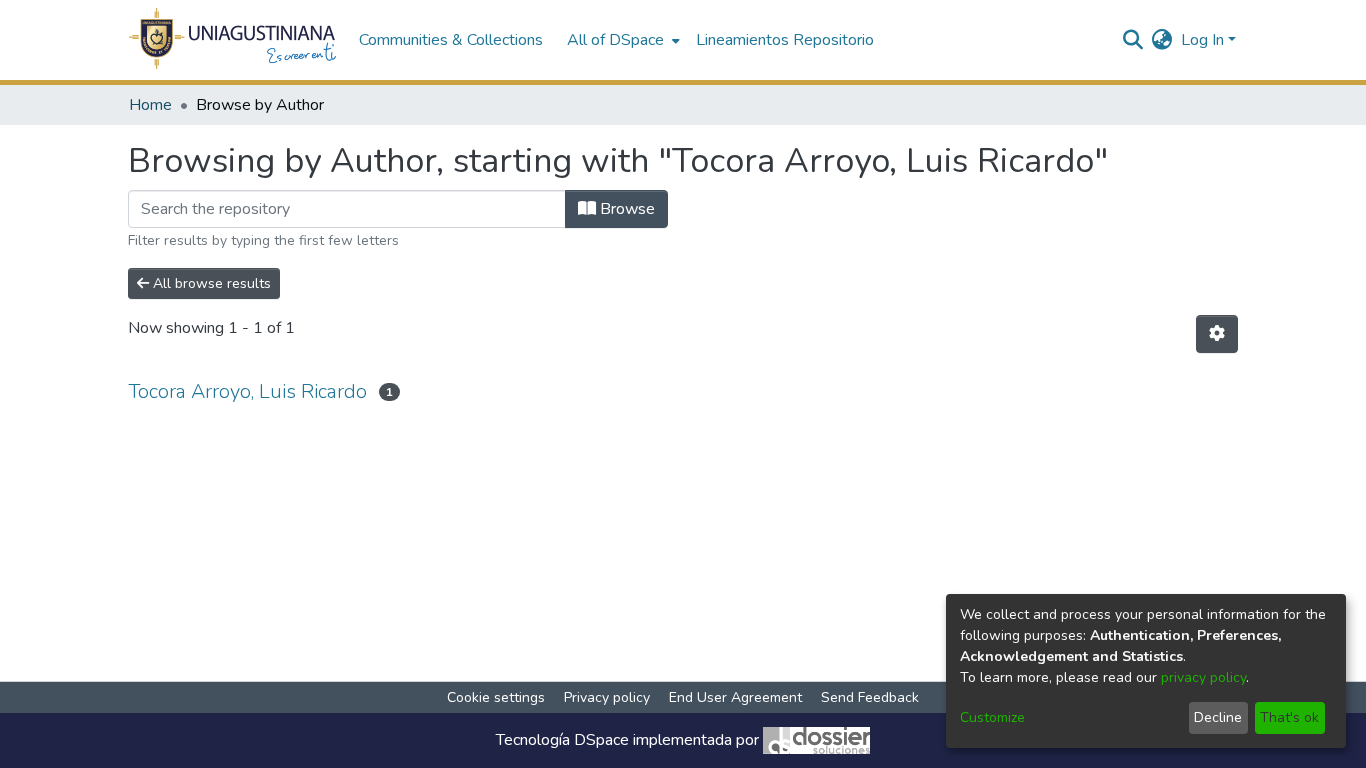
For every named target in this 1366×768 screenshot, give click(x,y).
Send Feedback (870, 697)
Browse (625, 209)
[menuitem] (621, 40)
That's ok (1289, 717)
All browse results (210, 283)
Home (150, 105)
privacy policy (1203, 677)
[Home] (233, 40)
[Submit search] (1133, 40)
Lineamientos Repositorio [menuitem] (785, 40)
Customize (992, 717)
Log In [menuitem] (1202, 40)
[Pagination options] (1217, 334)
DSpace (601, 740)
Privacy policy (607, 697)
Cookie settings (496, 697)
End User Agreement (735, 697)
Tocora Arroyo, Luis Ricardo (247, 391)
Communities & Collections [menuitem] (451, 40)
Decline (1218, 717)
